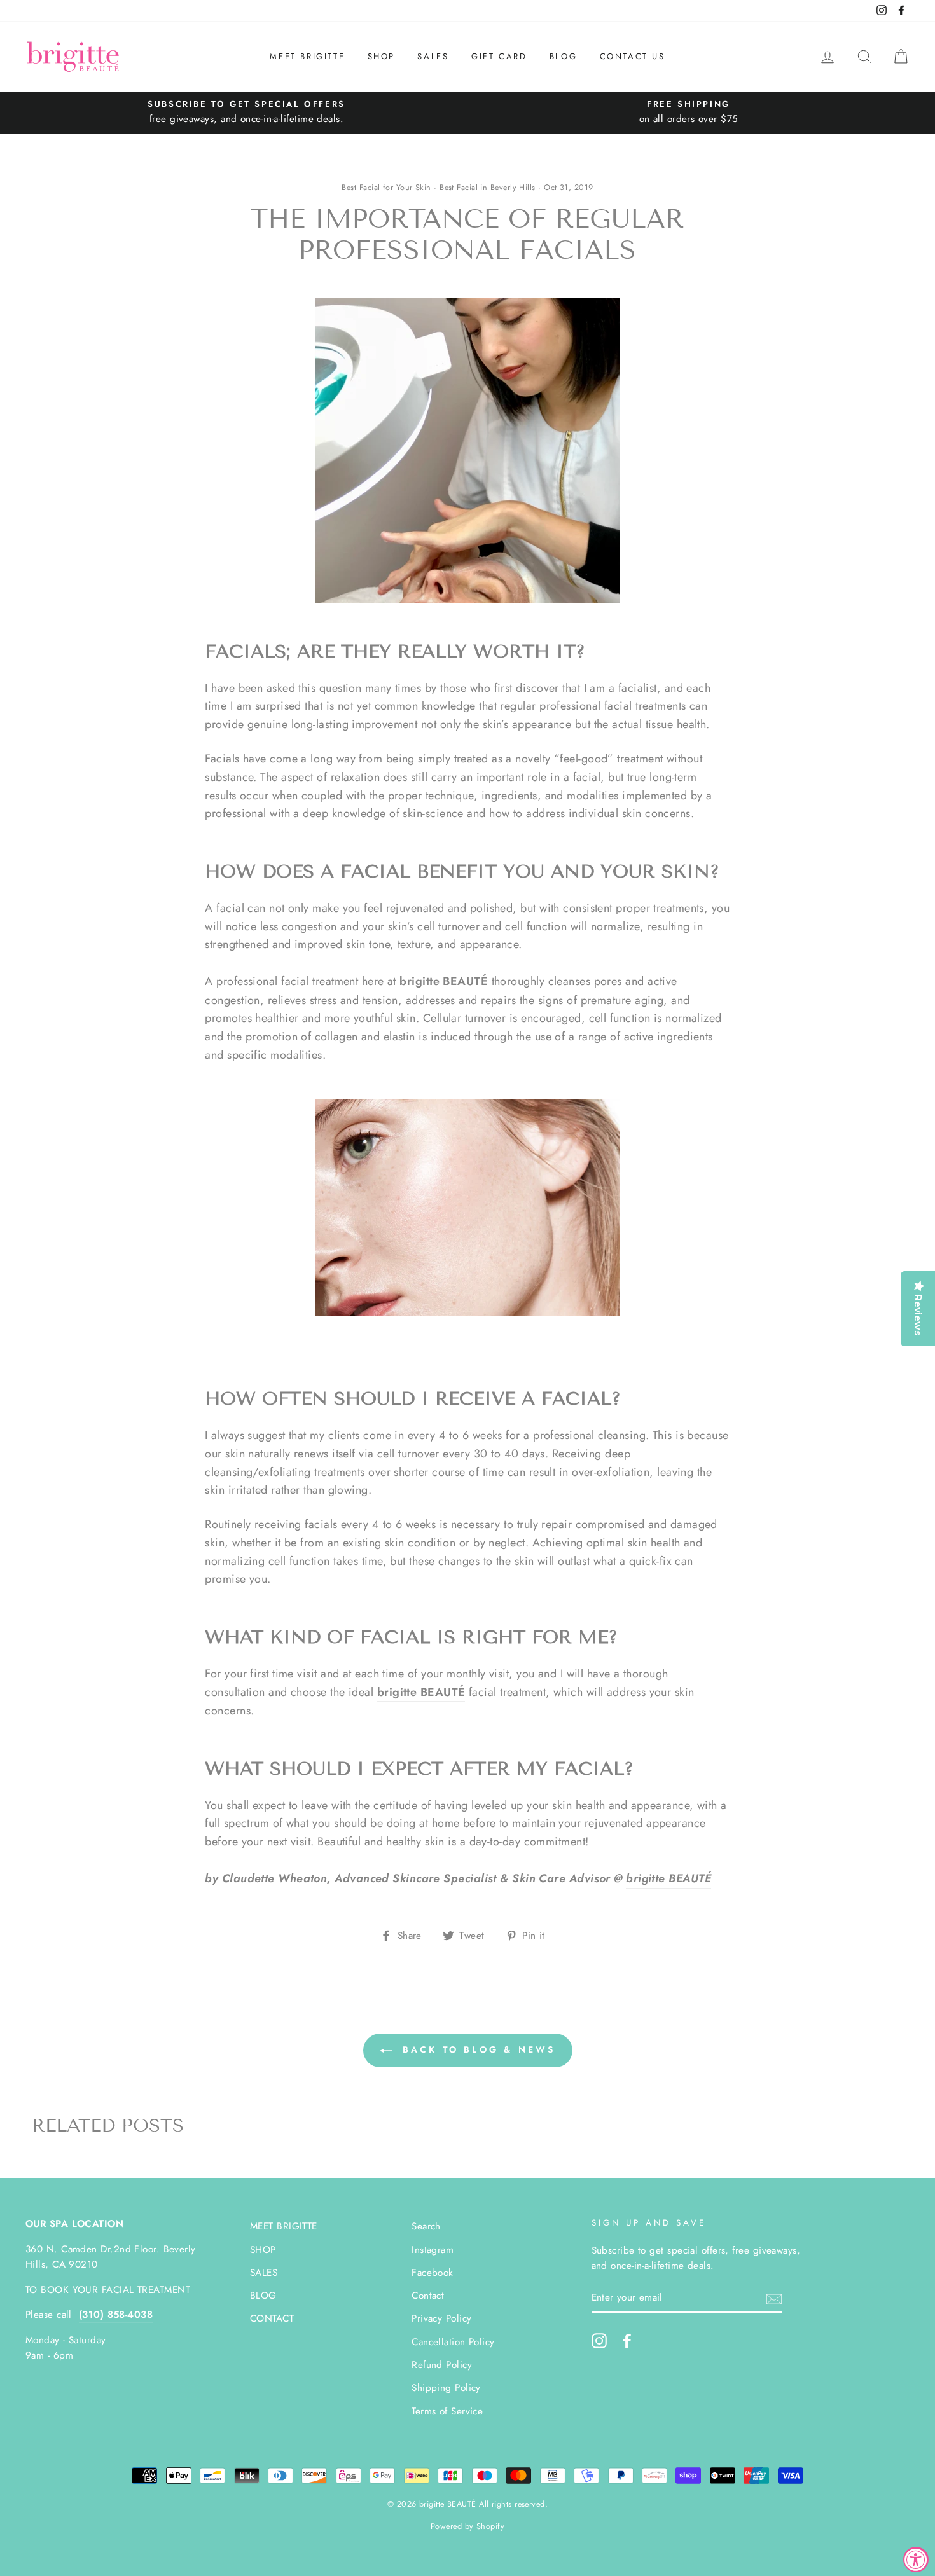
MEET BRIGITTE (307, 56)
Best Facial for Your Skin (386, 188)
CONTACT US (633, 56)
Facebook (433, 2273)
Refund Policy (442, 2365)
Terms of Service (447, 2411)
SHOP (381, 56)
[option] (246, 112)
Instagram (433, 2250)
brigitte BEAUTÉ (668, 1878)
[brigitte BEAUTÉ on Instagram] (599, 2340)
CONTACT (272, 2318)
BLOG (563, 56)
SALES (433, 56)
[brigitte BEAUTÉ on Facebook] (627, 2340)
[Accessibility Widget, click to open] (916, 2559)
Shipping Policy (446, 2388)
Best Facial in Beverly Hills (488, 188)
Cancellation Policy (453, 2342)
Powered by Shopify (468, 2526)
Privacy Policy (441, 2318)
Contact (428, 2296)
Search (426, 2226)
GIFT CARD (499, 56)
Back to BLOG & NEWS (477, 2049)
